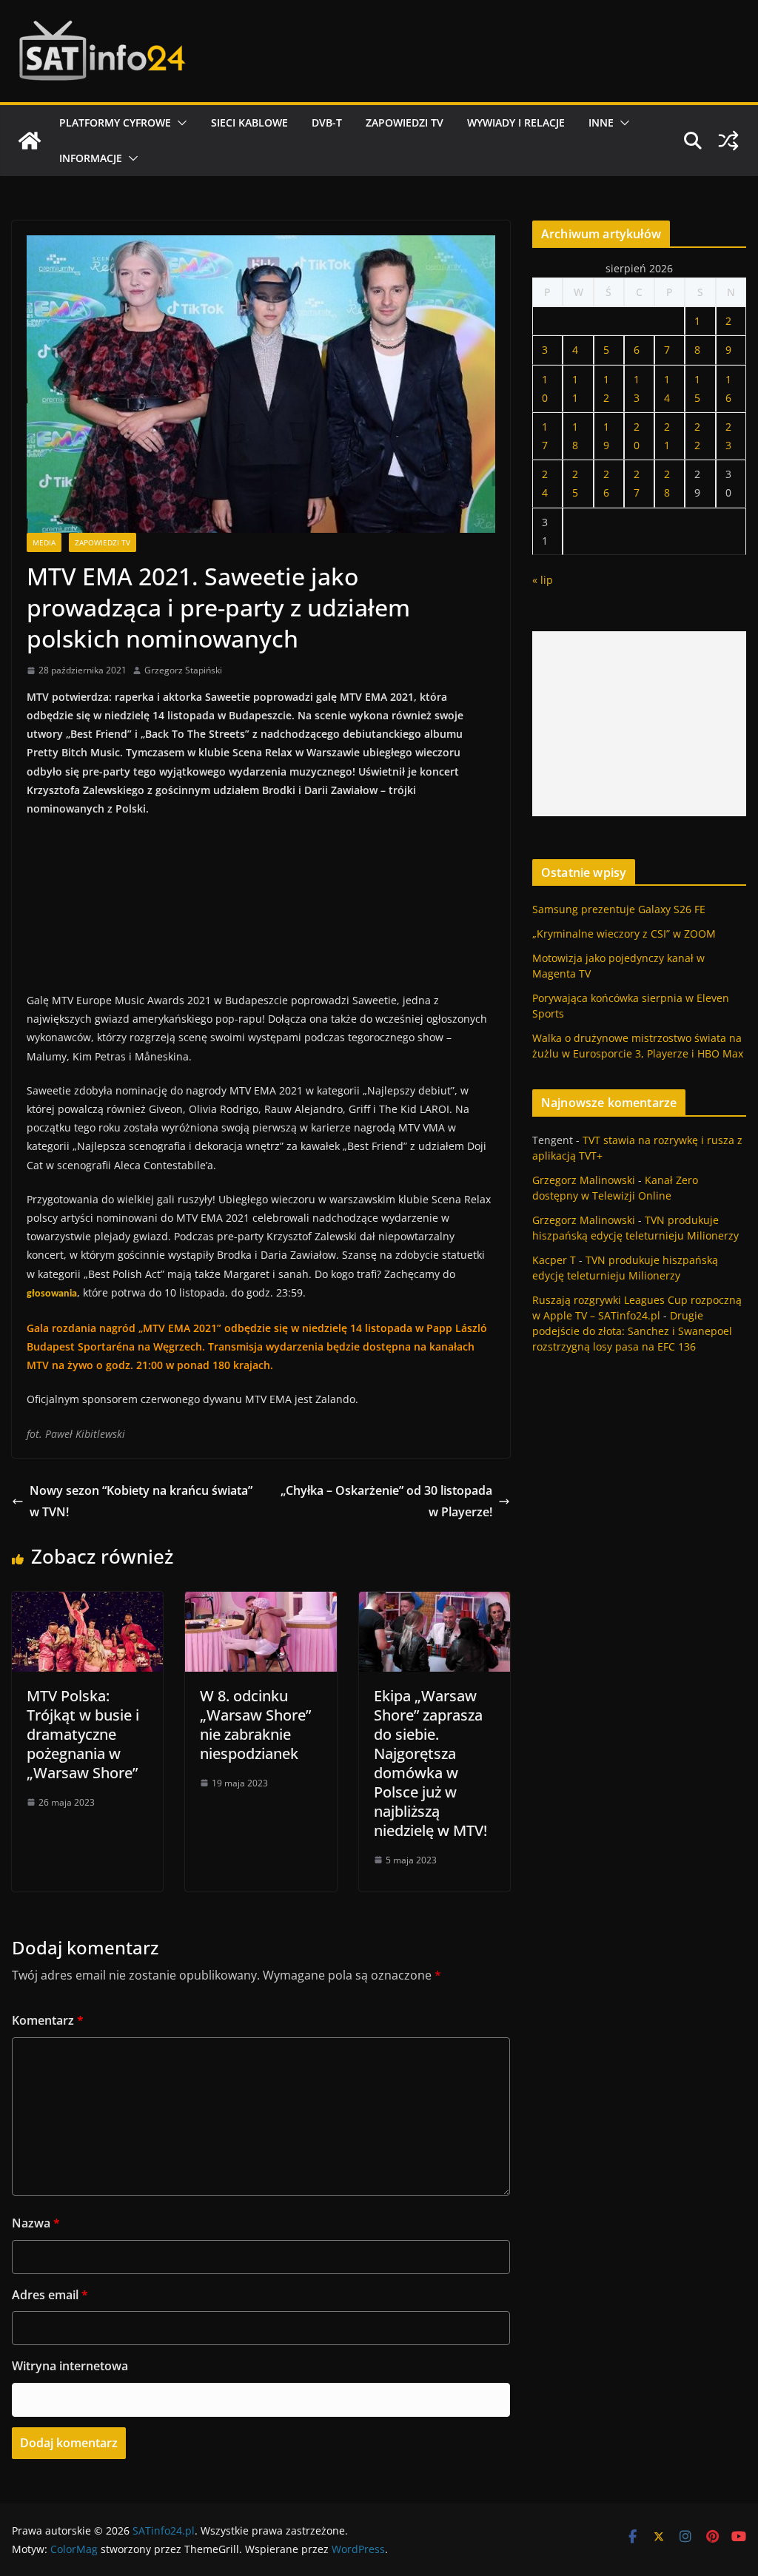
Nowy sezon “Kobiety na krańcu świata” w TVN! (141, 1501)
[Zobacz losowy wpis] (728, 141)
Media (44, 542)
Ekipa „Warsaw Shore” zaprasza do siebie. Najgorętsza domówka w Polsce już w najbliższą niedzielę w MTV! (430, 1763)
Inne (601, 122)
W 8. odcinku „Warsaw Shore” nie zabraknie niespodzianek (255, 1725)
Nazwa (36, 2223)
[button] (179, 123)
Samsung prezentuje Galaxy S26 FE (619, 909)
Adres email (50, 2295)
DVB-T (327, 122)
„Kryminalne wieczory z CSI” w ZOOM (624, 934)
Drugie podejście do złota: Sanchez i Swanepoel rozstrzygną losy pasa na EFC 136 (632, 1331)
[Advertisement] (639, 724)
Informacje (91, 158)
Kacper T (554, 1260)
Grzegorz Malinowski (584, 1180)
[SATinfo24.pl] (30, 141)
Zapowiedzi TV (405, 122)
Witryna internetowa (70, 2366)
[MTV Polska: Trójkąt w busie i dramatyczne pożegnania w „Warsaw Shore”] (87, 1602)
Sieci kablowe (249, 122)
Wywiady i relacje (516, 122)
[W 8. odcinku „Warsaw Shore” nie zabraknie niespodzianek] (261, 1602)
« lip (543, 580)
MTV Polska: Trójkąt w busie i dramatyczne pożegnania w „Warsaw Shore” (83, 1734)
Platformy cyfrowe (115, 122)
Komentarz (48, 2020)
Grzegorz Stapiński (183, 670)
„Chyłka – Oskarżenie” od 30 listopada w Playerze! (386, 1501)
